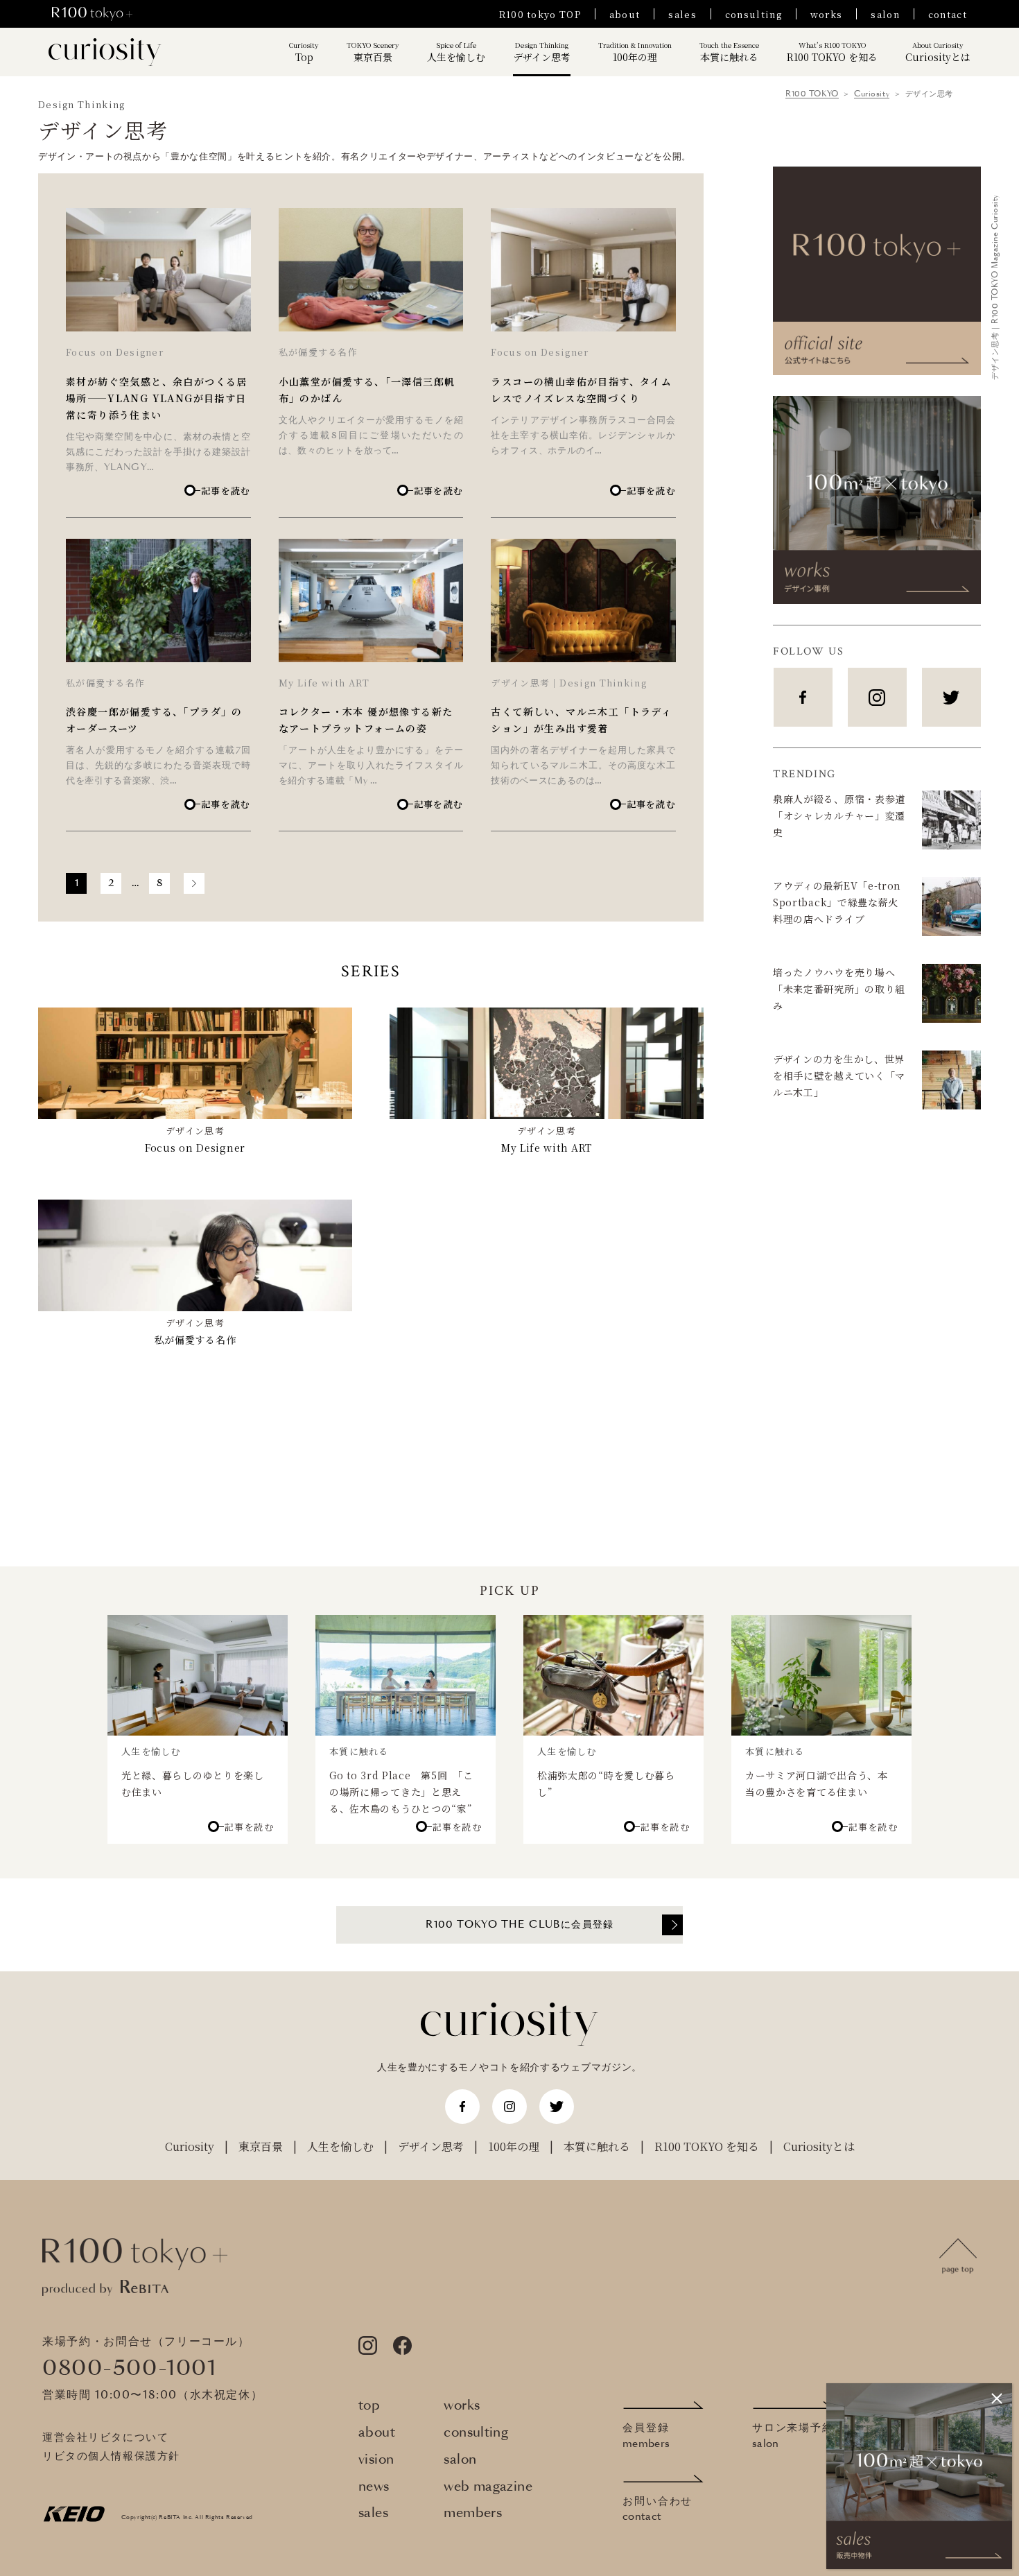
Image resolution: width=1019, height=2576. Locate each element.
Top (304, 52)
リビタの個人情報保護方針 (111, 2456)
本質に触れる (729, 52)
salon (885, 14)
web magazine (488, 2487)
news (374, 2487)
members (473, 2513)
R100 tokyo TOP (540, 14)
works (827, 14)
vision (376, 2460)
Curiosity (872, 94)
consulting (754, 14)
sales (682, 14)
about (625, 14)
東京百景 (373, 52)
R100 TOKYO (812, 94)
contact (948, 14)
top (369, 2406)
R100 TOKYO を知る (832, 52)
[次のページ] (194, 883)
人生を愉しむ (456, 52)
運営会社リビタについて (105, 2438)
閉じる (997, 2398)
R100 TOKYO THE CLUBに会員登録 (520, 1925)
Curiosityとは (938, 52)
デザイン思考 (542, 52)
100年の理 (635, 52)
